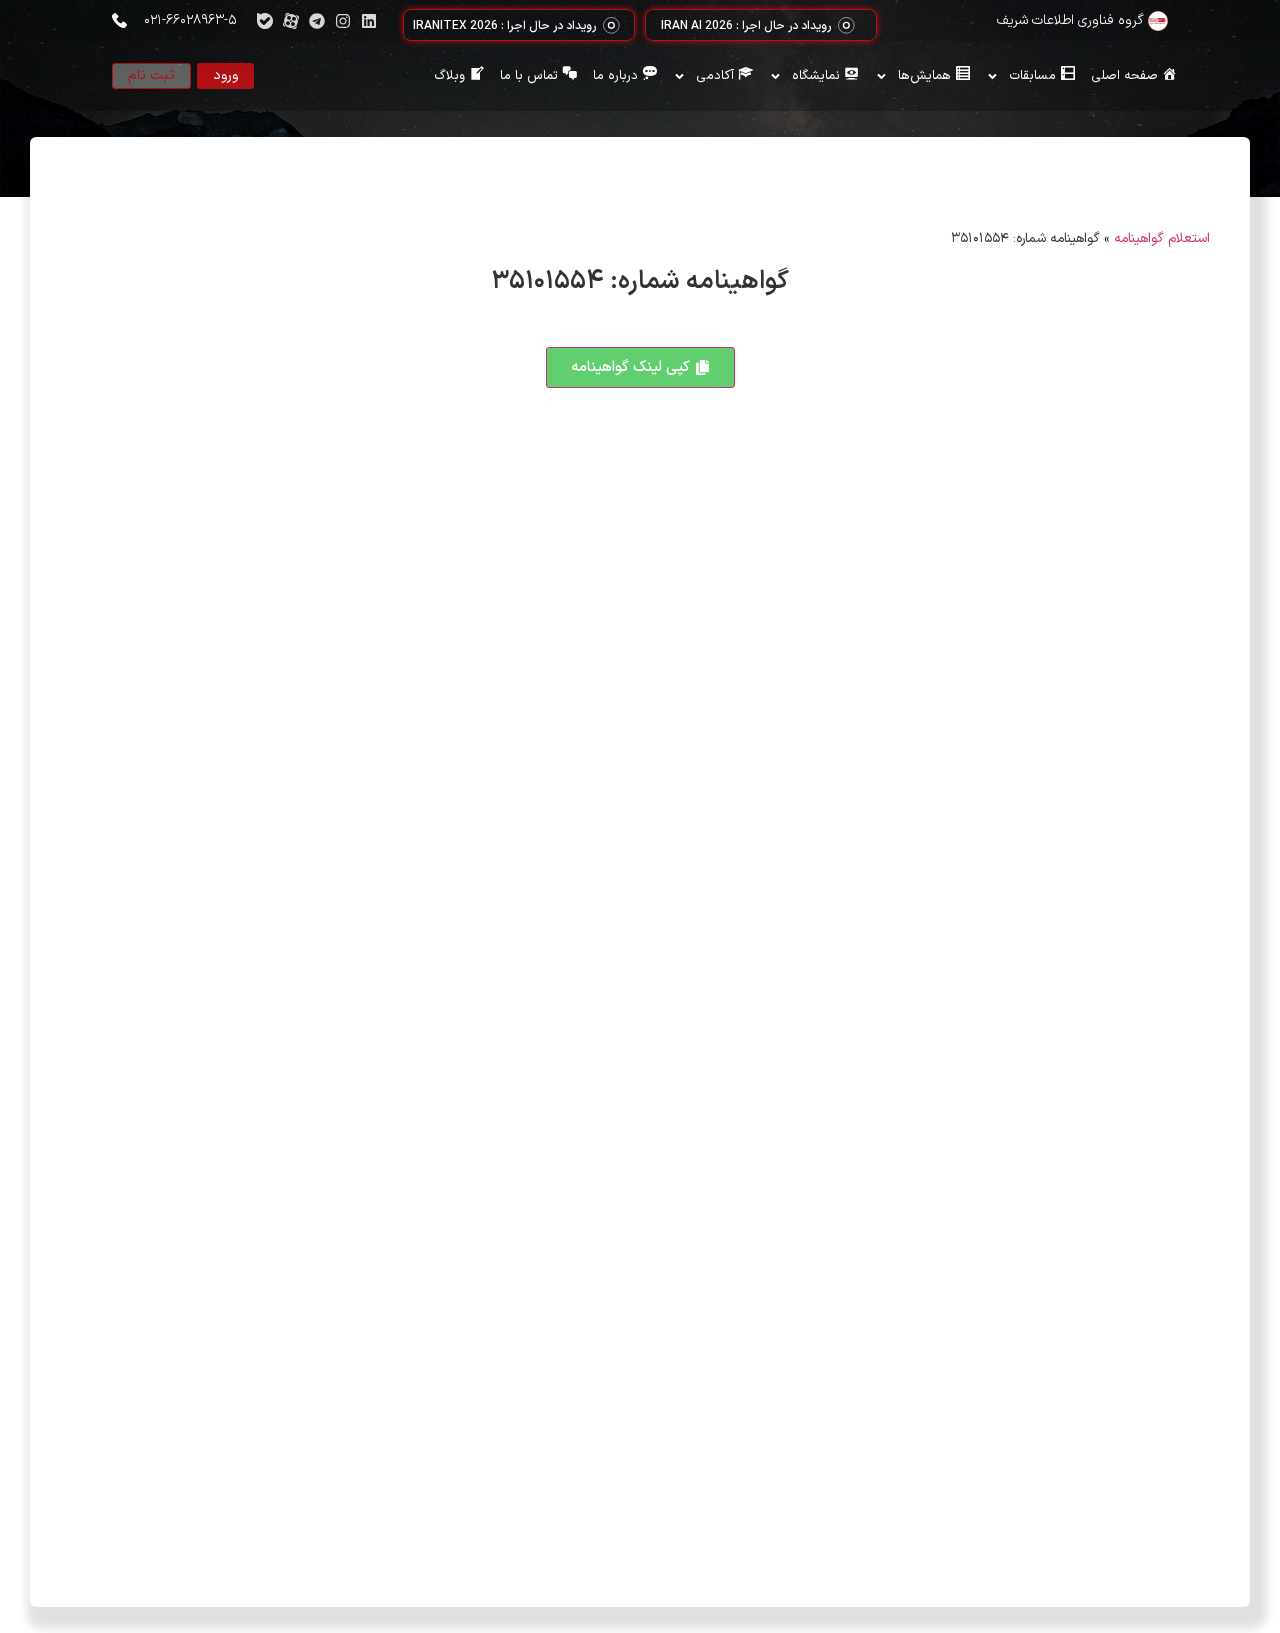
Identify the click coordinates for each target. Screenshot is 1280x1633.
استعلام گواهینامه (1162, 238)
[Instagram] (343, 21)
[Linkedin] (369, 21)
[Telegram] (317, 21)
